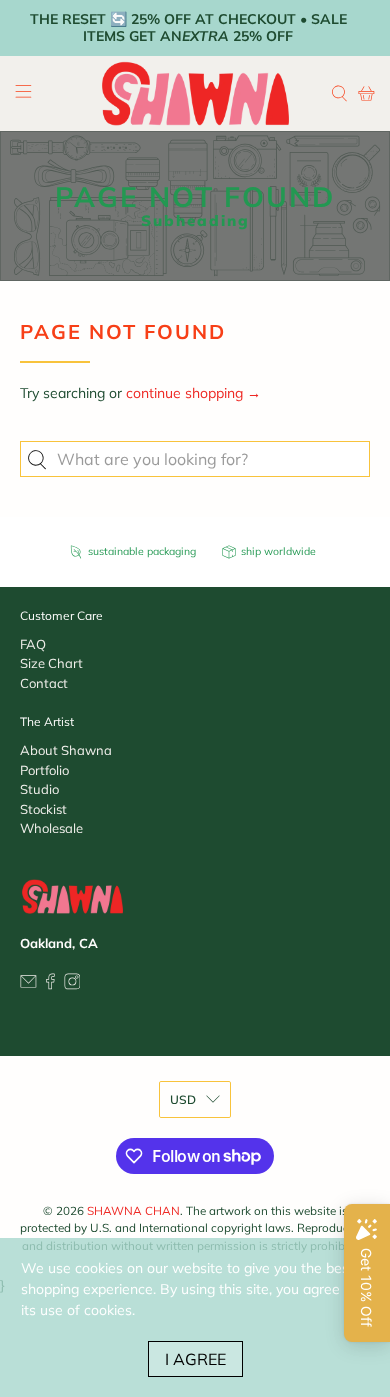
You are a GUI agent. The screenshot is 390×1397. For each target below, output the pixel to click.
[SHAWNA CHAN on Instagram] (72, 985)
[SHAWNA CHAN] (195, 93)
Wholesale (51, 828)
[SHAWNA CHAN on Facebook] (50, 985)
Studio (39, 789)
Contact (44, 683)
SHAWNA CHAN (133, 1210)
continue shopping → (193, 393)
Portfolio (44, 770)
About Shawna (66, 750)
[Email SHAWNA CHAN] (28, 985)
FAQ (33, 644)
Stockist (43, 809)
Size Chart (51, 663)
